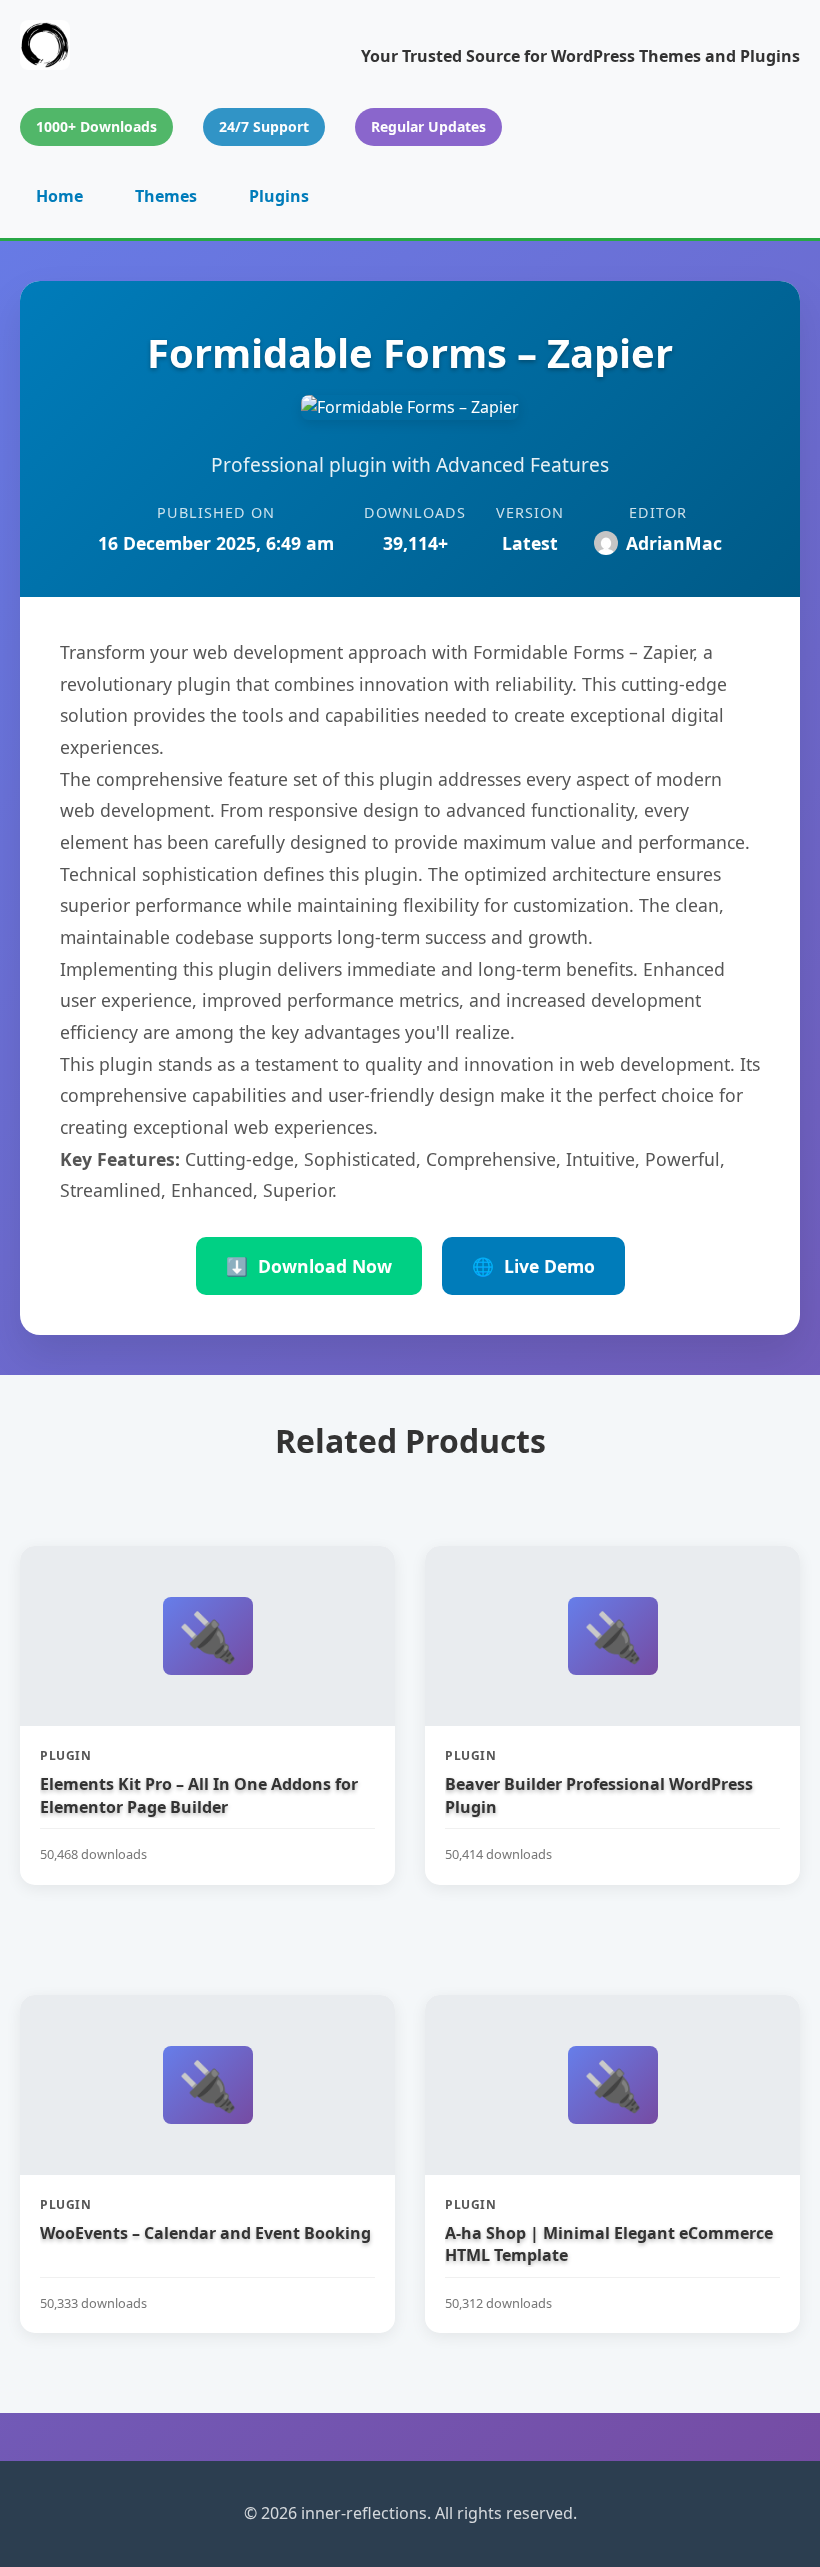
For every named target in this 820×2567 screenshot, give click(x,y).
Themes (166, 196)
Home (59, 196)
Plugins (279, 196)
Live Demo (533, 1266)
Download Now (309, 1266)
